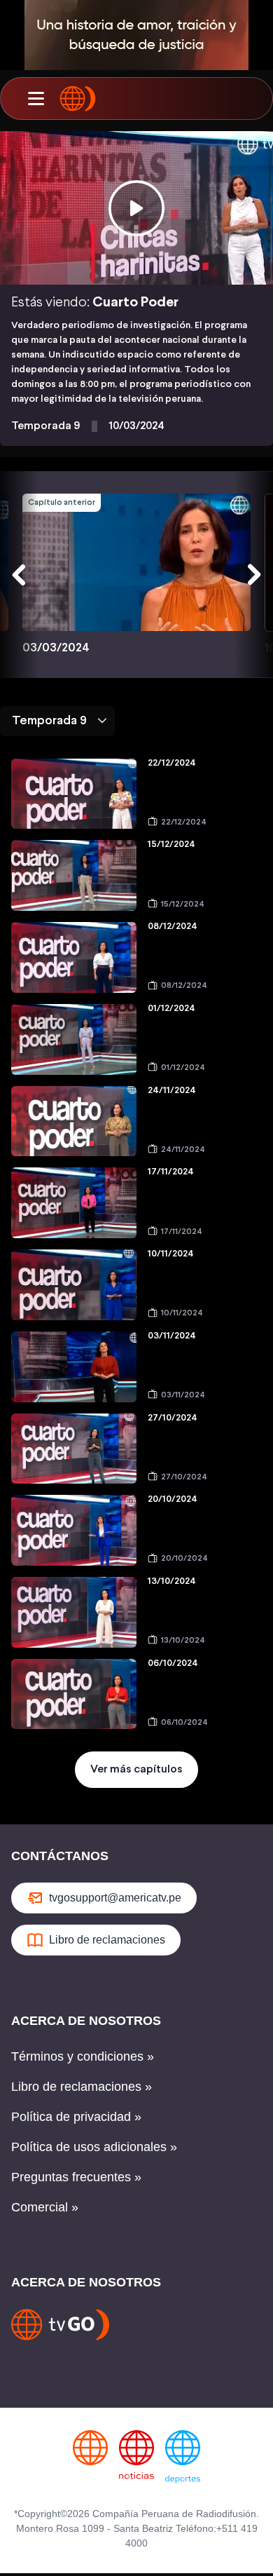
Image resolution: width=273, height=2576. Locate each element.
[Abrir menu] (36, 99)
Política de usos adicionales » (94, 2147)
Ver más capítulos (136, 1769)
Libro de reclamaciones (107, 1940)
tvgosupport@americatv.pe (115, 1898)
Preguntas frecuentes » (76, 2177)
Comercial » (45, 2207)
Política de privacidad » (76, 2117)
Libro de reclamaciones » (82, 2087)
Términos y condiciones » (83, 2056)
